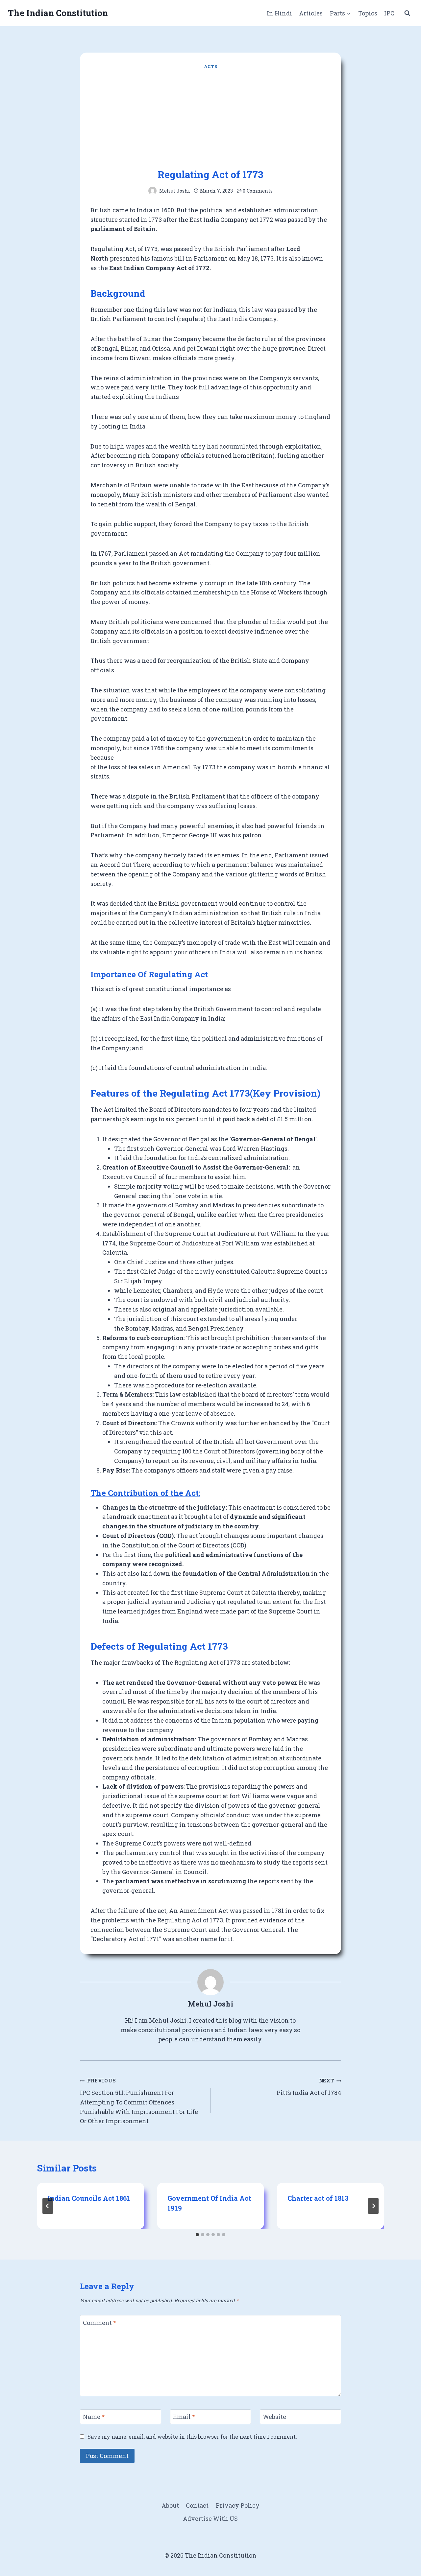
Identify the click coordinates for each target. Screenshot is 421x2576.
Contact (197, 2505)
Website (274, 2417)
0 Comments (258, 191)
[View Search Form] (407, 13)
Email (184, 2417)
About (170, 2505)
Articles (311, 13)
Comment (99, 2323)
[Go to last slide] (48, 2206)
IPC (389, 13)
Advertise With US (210, 2518)
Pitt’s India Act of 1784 (309, 2087)
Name (94, 2417)
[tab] (197, 2235)
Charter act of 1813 (318, 2198)
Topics (368, 13)
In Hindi (279, 13)
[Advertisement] (210, 119)
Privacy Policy (238, 2505)
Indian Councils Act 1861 (89, 2198)
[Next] (373, 2206)
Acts (211, 66)
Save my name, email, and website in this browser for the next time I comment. (192, 2437)
